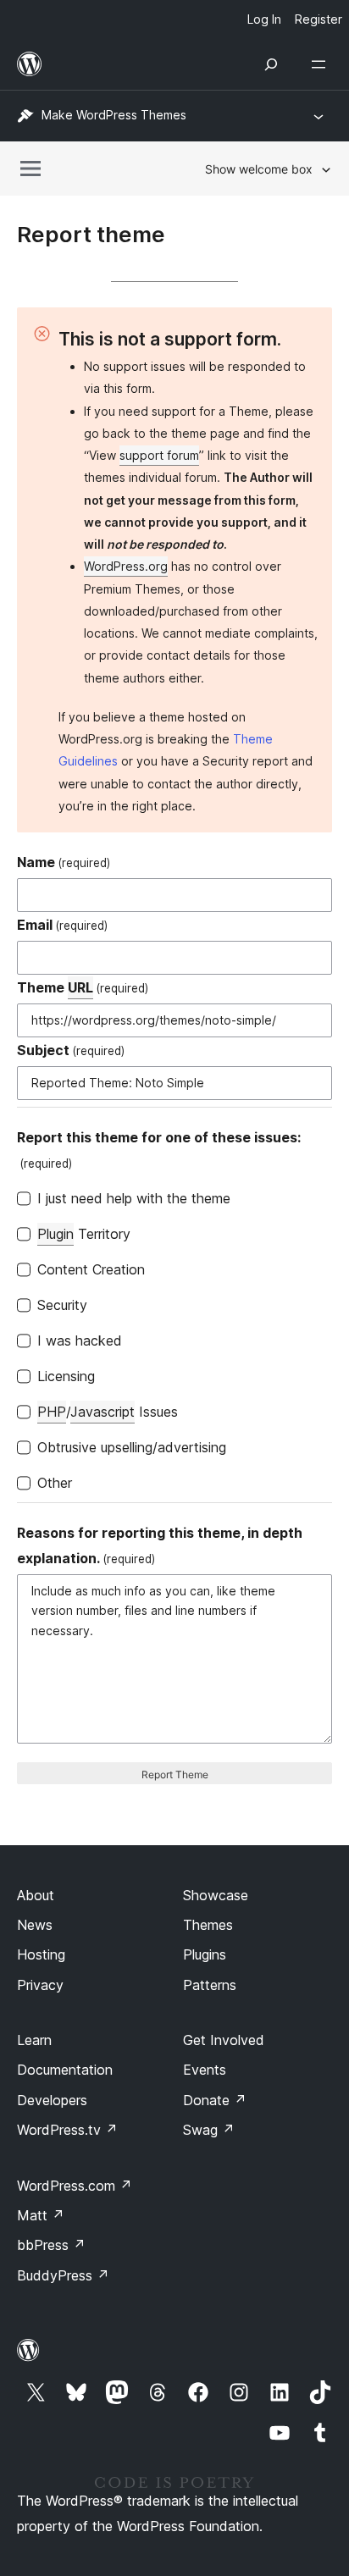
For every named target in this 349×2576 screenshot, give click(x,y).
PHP (52, 1412)
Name (64, 862)
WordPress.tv (67, 2130)
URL (80, 987)
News (35, 1925)
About (36, 1895)
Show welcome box (259, 169)
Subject (71, 1050)
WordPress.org (126, 566)
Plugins (205, 1954)
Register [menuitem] (319, 19)
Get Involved (224, 2040)
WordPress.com (75, 2186)
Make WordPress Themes (114, 115)
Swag (209, 2130)
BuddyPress (63, 2275)
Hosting (41, 1954)
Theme (83, 987)
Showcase (216, 1895)
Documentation (65, 2070)
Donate (215, 2100)
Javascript (102, 1412)
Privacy (40, 1985)
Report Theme (175, 1774)
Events (205, 2070)
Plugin (55, 1234)
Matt (41, 2215)
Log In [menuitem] (264, 19)
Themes (208, 1925)
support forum (159, 455)
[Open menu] (322, 64)
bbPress (51, 2245)
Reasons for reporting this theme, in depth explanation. (160, 1545)
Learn (34, 2040)
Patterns (210, 1985)
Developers (52, 2100)
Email (62, 925)
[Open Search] (271, 64)
